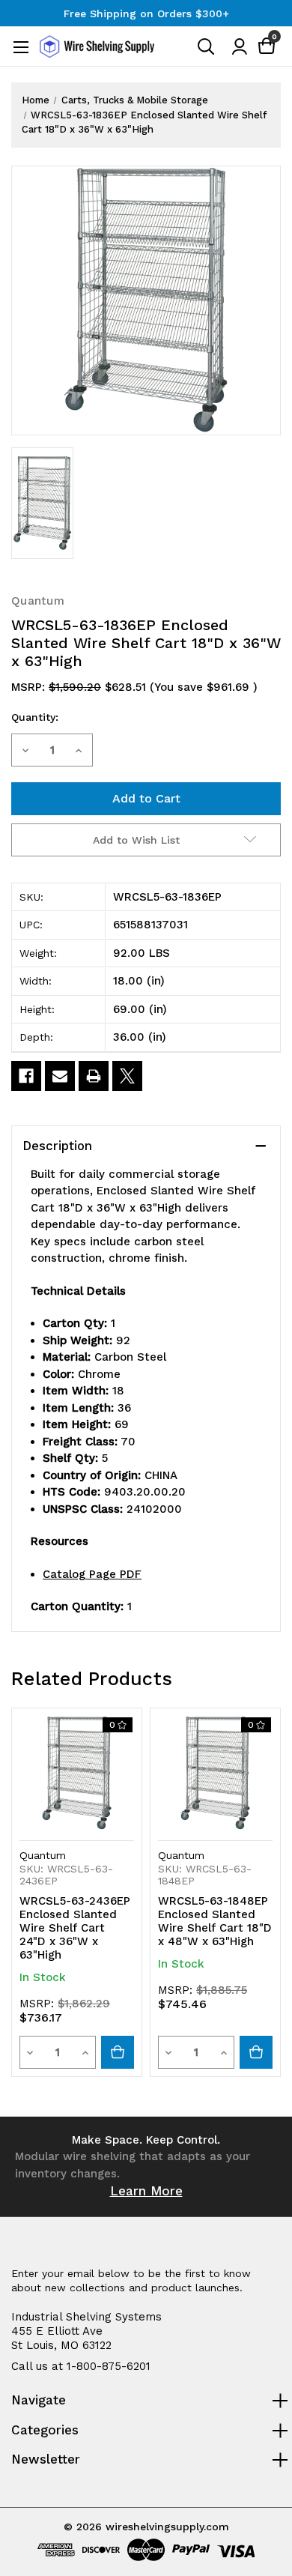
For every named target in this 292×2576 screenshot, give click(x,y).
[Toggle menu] (21, 47)
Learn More (146, 2191)
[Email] (60, 1076)
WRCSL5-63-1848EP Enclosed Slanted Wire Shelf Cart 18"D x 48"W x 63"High (215, 1921)
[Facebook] (26, 1076)
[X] (127, 1076)
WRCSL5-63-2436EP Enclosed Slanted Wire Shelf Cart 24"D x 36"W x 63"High (75, 1928)
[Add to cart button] (118, 2052)
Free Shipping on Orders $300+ (146, 13)
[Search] (207, 50)
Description (57, 1146)
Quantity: (35, 717)
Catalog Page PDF (92, 1574)
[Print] (94, 1076)
